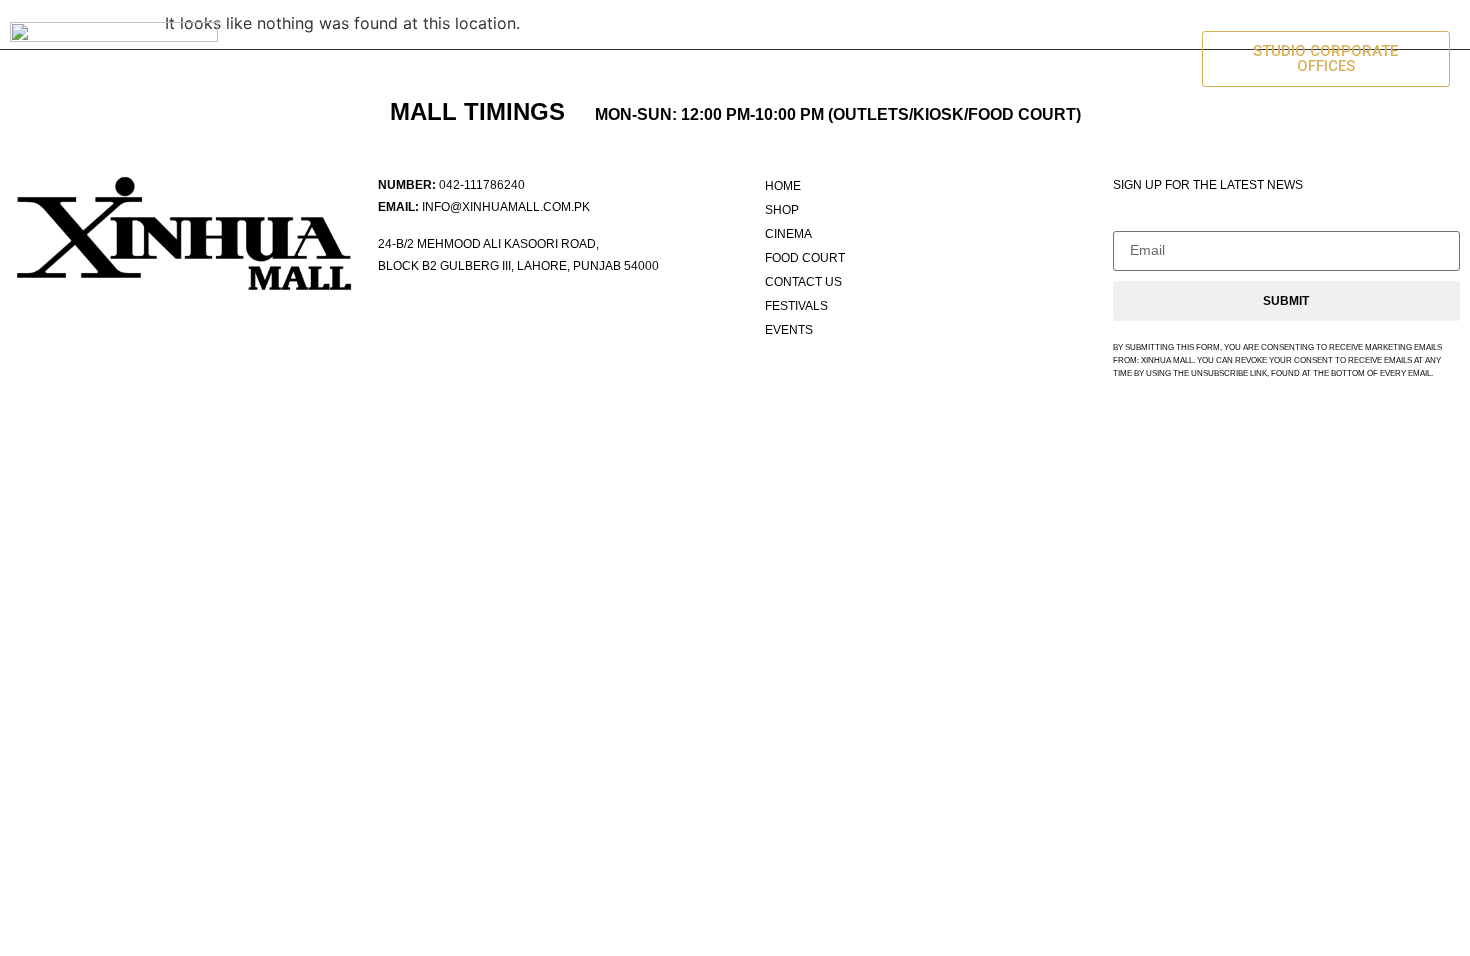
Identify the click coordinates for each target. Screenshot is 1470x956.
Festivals (1002, 59)
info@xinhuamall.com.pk (506, 207)
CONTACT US (856, 59)
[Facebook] (396, 314)
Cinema (562, 59)
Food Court (697, 59)
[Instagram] (437, 314)
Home (369, 59)
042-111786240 (482, 185)
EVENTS (1126, 59)
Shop (461, 59)
